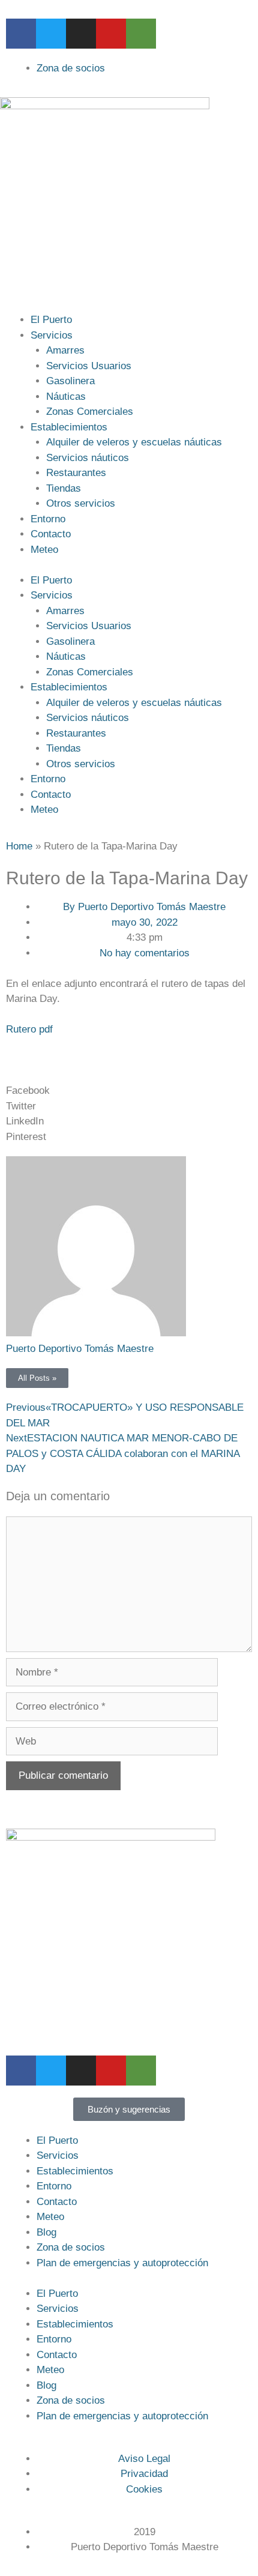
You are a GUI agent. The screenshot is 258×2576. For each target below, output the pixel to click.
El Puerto (51, 320)
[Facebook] (21, 34)
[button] (129, 1091)
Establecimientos (69, 427)
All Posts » (37, 1378)
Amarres (65, 350)
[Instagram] (81, 34)
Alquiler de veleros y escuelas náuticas (134, 442)
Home (19, 846)
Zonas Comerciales (90, 412)
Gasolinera (70, 381)
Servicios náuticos (88, 458)
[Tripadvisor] (141, 34)
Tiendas (64, 488)
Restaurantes (76, 473)
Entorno (48, 519)
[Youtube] (111, 34)
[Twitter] (51, 34)
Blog (46, 2232)
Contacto (51, 534)
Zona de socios (71, 2247)
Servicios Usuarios (89, 366)
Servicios (52, 335)
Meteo (44, 550)
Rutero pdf (29, 1029)
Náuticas (66, 397)
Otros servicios (81, 503)
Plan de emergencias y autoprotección (122, 2263)
